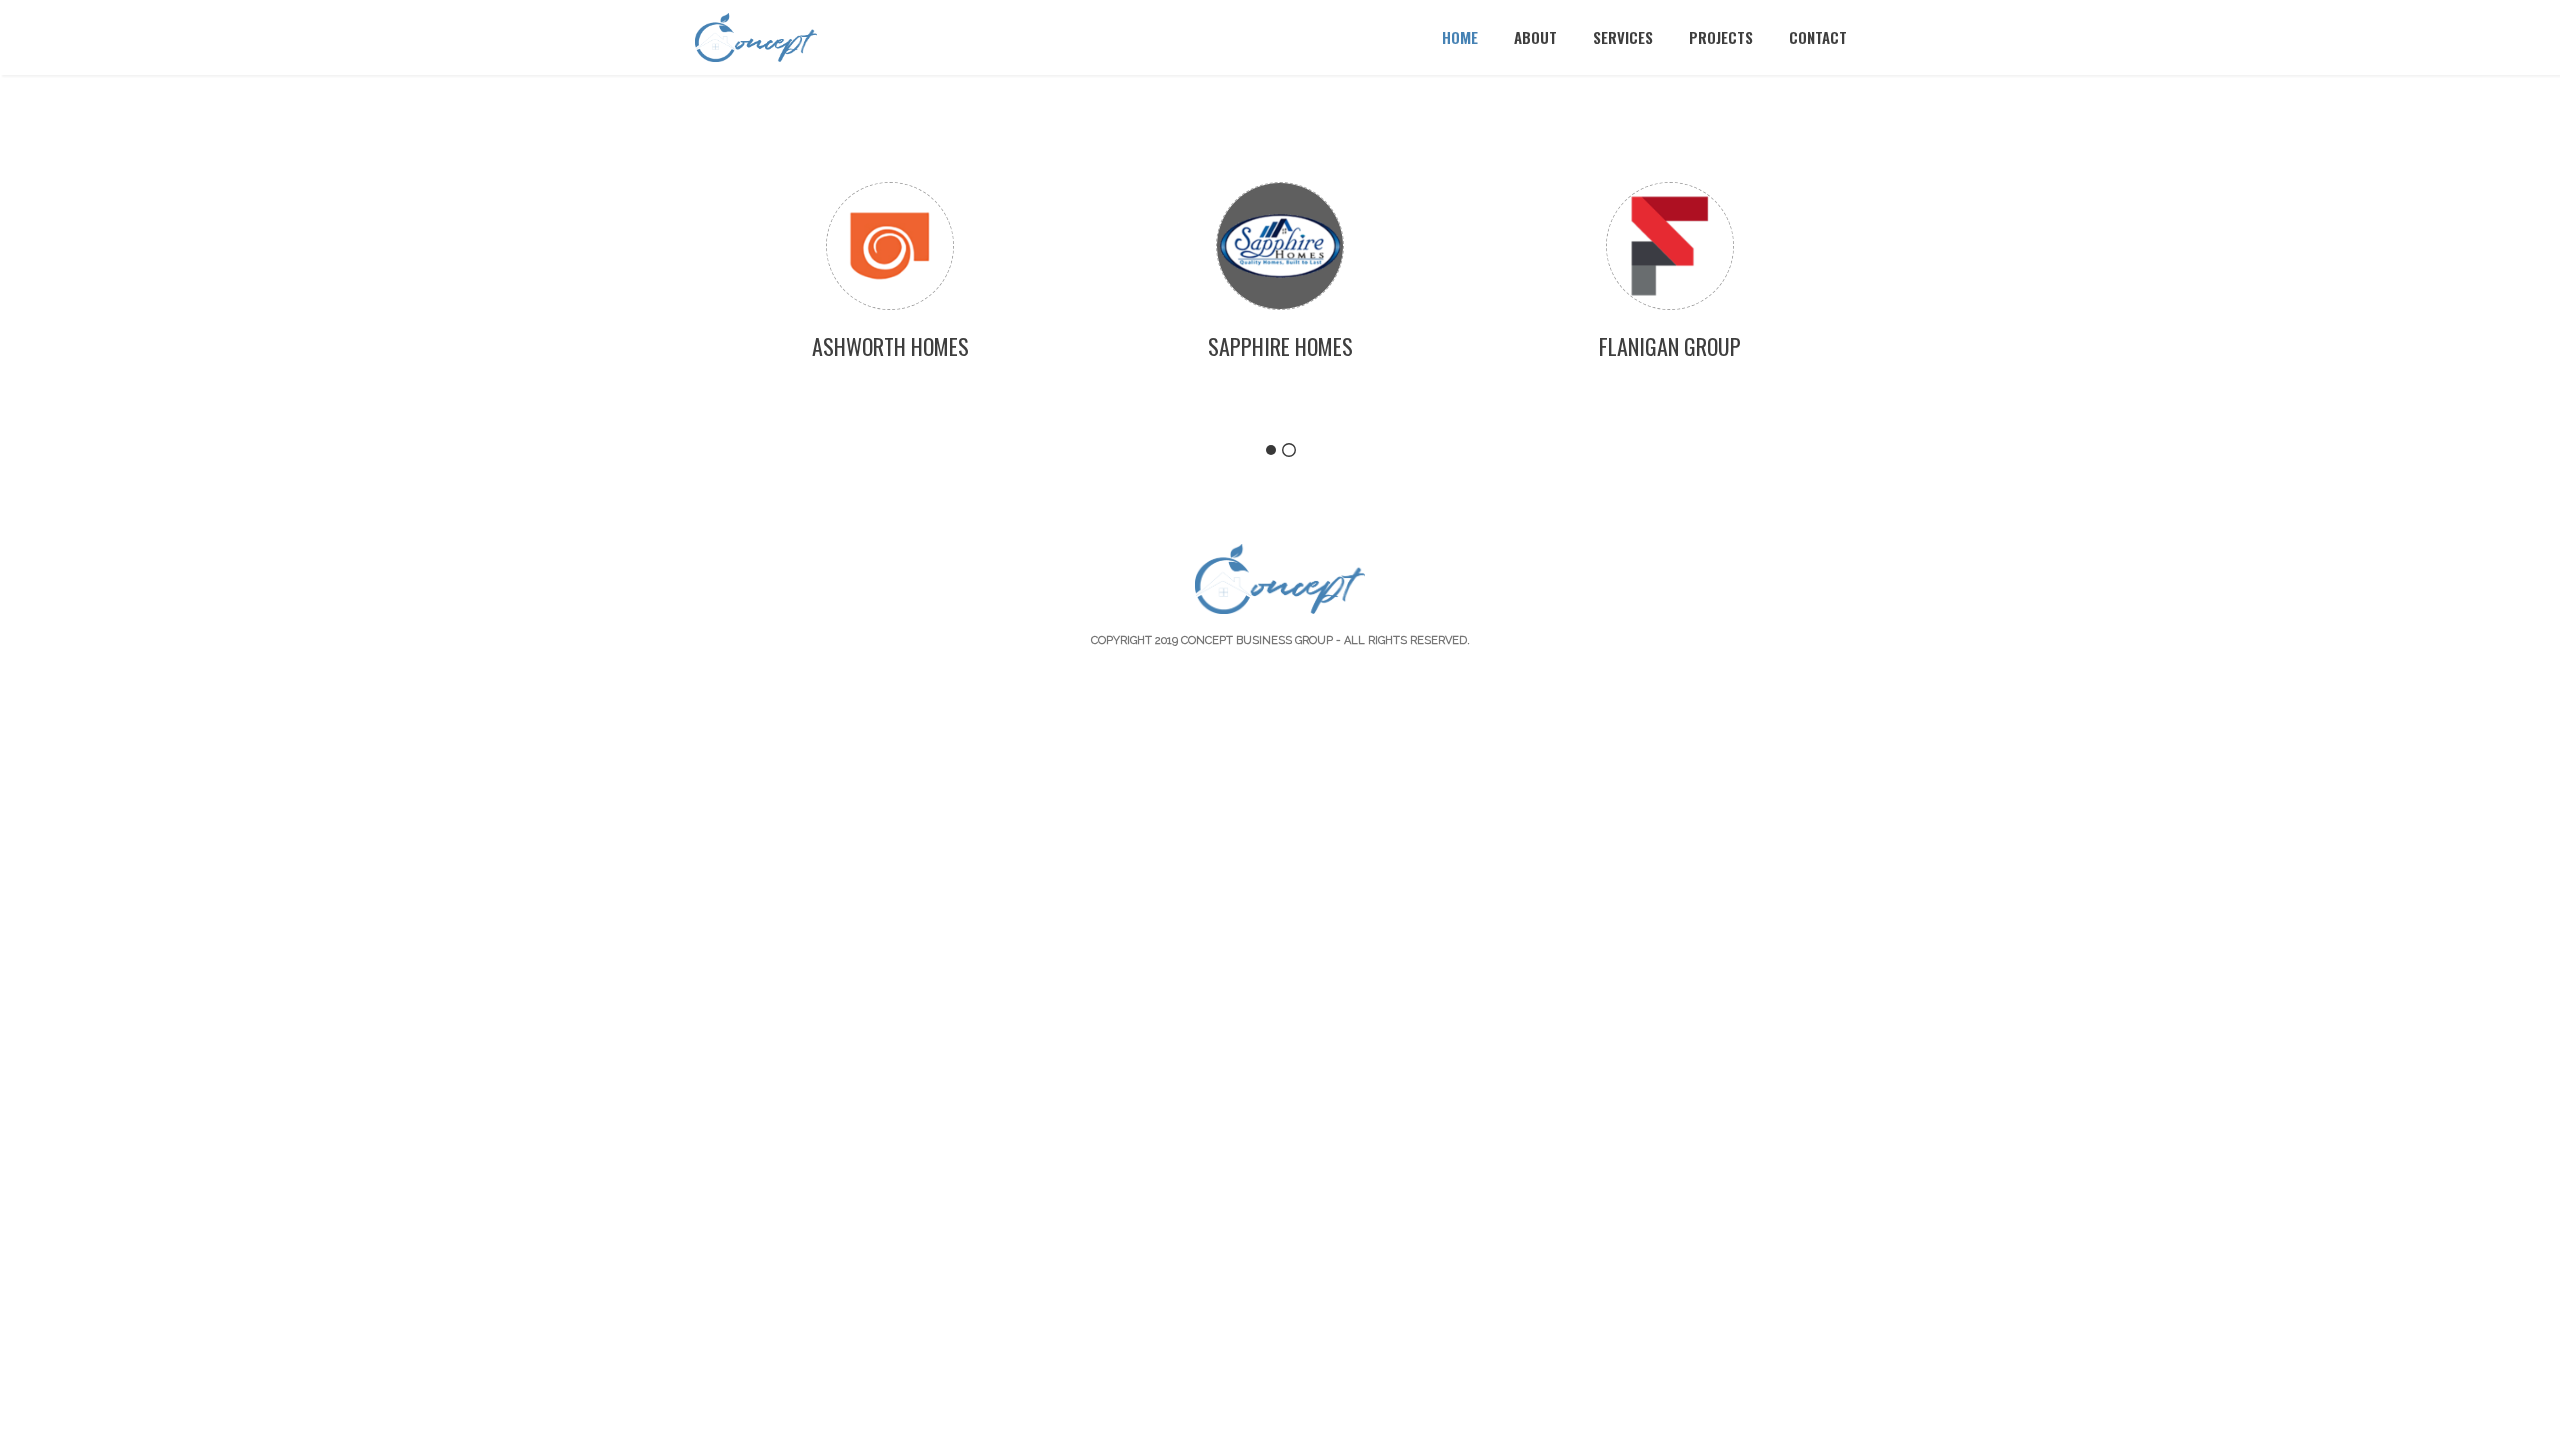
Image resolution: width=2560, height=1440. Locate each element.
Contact (1818, 37)
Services (1623, 37)
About (1535, 37)
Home (1460, 37)
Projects (1721, 37)
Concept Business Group (1257, 640)
